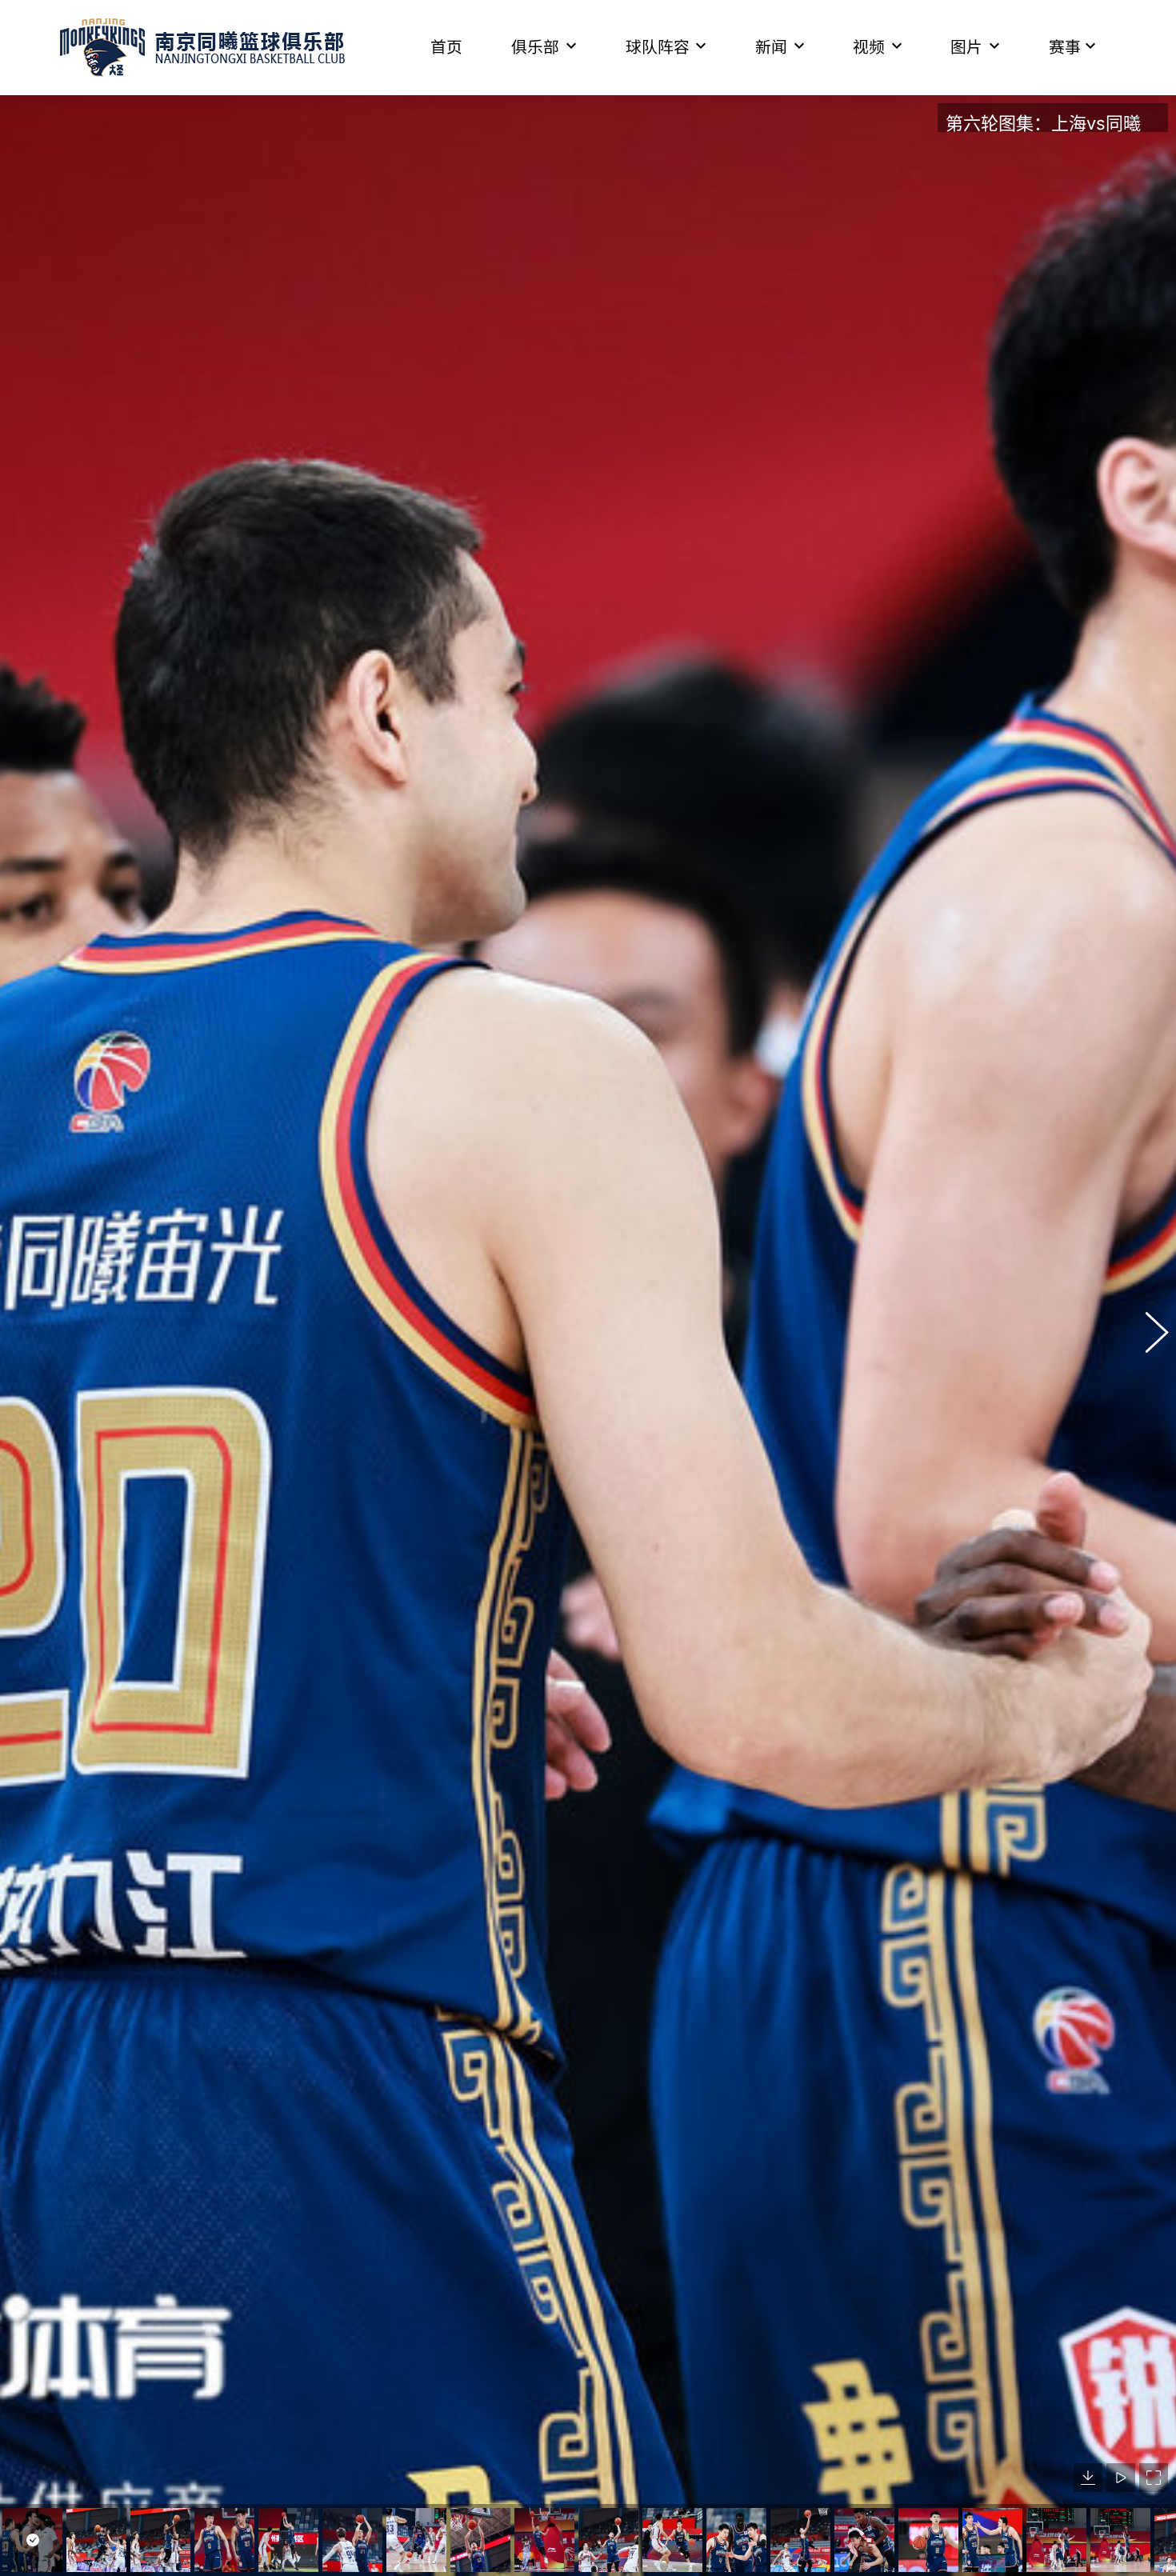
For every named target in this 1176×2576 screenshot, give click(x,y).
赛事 (1065, 47)
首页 (446, 47)
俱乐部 (535, 47)
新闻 (771, 47)
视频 (869, 47)
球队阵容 (658, 47)
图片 (966, 47)
